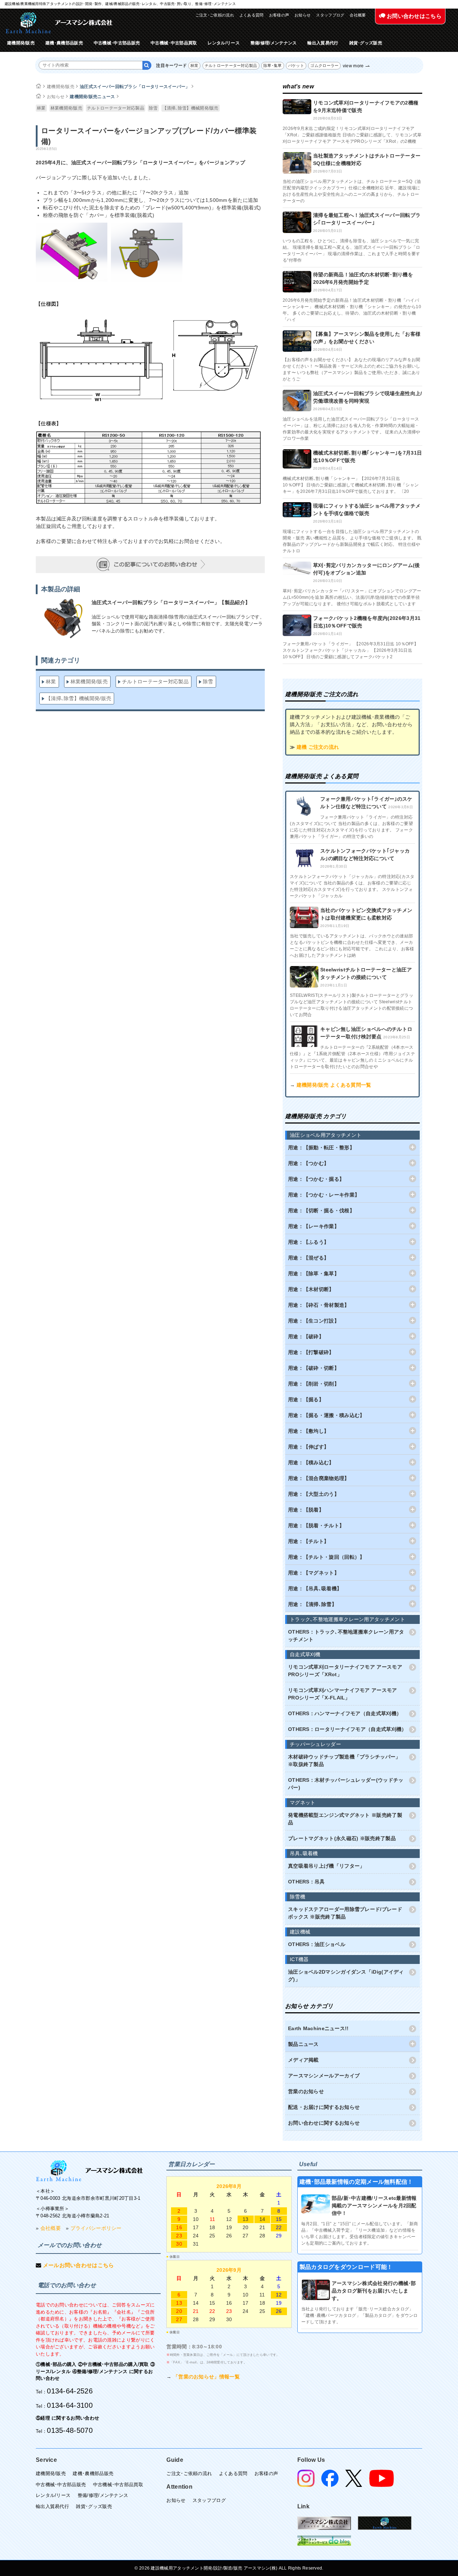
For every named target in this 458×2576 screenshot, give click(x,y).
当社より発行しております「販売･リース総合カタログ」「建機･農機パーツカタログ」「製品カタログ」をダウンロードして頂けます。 (360, 2315)
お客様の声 (279, 15)
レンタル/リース (223, 43)
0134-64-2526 (70, 2391)
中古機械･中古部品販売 (117, 43)
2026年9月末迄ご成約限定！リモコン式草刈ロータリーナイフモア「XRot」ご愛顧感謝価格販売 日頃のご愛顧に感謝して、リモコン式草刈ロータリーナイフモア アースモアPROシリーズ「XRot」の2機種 (352, 135)
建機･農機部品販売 (64, 43)
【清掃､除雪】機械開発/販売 (191, 108)
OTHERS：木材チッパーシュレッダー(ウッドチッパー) (346, 1784)
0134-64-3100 (70, 2405)
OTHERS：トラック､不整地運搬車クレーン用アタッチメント (346, 1636)
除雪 (153, 108)
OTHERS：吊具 (306, 1882)
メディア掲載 (303, 2060)
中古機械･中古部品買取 (174, 43)
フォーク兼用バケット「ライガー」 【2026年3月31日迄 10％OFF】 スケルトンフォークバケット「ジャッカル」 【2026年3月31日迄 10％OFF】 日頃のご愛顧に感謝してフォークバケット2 (350, 650)
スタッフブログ (330, 15)
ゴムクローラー (324, 66)
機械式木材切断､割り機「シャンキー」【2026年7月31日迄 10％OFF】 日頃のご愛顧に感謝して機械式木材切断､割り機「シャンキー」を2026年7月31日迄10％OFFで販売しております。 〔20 (351, 485)
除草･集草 (273, 66)
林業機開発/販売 (66, 108)
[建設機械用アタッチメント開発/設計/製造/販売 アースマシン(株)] (59, 23)
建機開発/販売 (21, 43)
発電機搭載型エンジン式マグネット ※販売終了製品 (345, 1819)
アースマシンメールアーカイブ (324, 2076)
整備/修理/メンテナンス (274, 43)
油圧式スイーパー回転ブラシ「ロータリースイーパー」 (135, 87)
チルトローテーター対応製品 (231, 66)
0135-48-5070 (70, 2430)
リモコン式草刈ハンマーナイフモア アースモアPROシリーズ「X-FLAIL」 (343, 1694)
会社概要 (358, 15)
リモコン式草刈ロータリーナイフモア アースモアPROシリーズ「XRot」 (345, 1671)
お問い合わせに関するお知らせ (324, 2123)
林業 (194, 66)
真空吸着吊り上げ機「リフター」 (327, 1866)
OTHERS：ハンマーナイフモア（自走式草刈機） (345, 1713)
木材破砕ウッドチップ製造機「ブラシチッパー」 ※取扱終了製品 (344, 1760)
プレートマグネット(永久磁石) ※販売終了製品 (342, 1838)
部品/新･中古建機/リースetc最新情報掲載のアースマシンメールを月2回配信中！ (374, 2206)
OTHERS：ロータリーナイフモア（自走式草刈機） (347, 1729)
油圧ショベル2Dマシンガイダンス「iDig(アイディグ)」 (346, 1976)
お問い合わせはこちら (413, 16)
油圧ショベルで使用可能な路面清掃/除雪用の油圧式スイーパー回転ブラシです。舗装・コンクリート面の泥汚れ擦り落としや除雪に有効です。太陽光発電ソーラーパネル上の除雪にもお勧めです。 (178, 624)
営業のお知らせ (306, 2091)
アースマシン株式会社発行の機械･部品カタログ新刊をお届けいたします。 (374, 2291)
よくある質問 (252, 15)
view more (353, 66)
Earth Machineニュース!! (318, 2028)
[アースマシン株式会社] (89, 2171)
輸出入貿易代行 (323, 43)
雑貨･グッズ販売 (366, 43)
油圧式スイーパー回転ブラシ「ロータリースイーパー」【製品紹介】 (171, 602)
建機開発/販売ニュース (92, 97)
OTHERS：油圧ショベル (317, 1944)
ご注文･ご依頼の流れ (215, 15)
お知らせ (303, 15)
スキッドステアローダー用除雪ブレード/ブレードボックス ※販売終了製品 (345, 1913)
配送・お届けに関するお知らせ (324, 2107)
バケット (296, 66)
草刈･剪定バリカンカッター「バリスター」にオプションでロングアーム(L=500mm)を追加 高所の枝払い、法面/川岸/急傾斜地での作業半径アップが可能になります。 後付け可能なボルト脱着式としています (352, 597)
